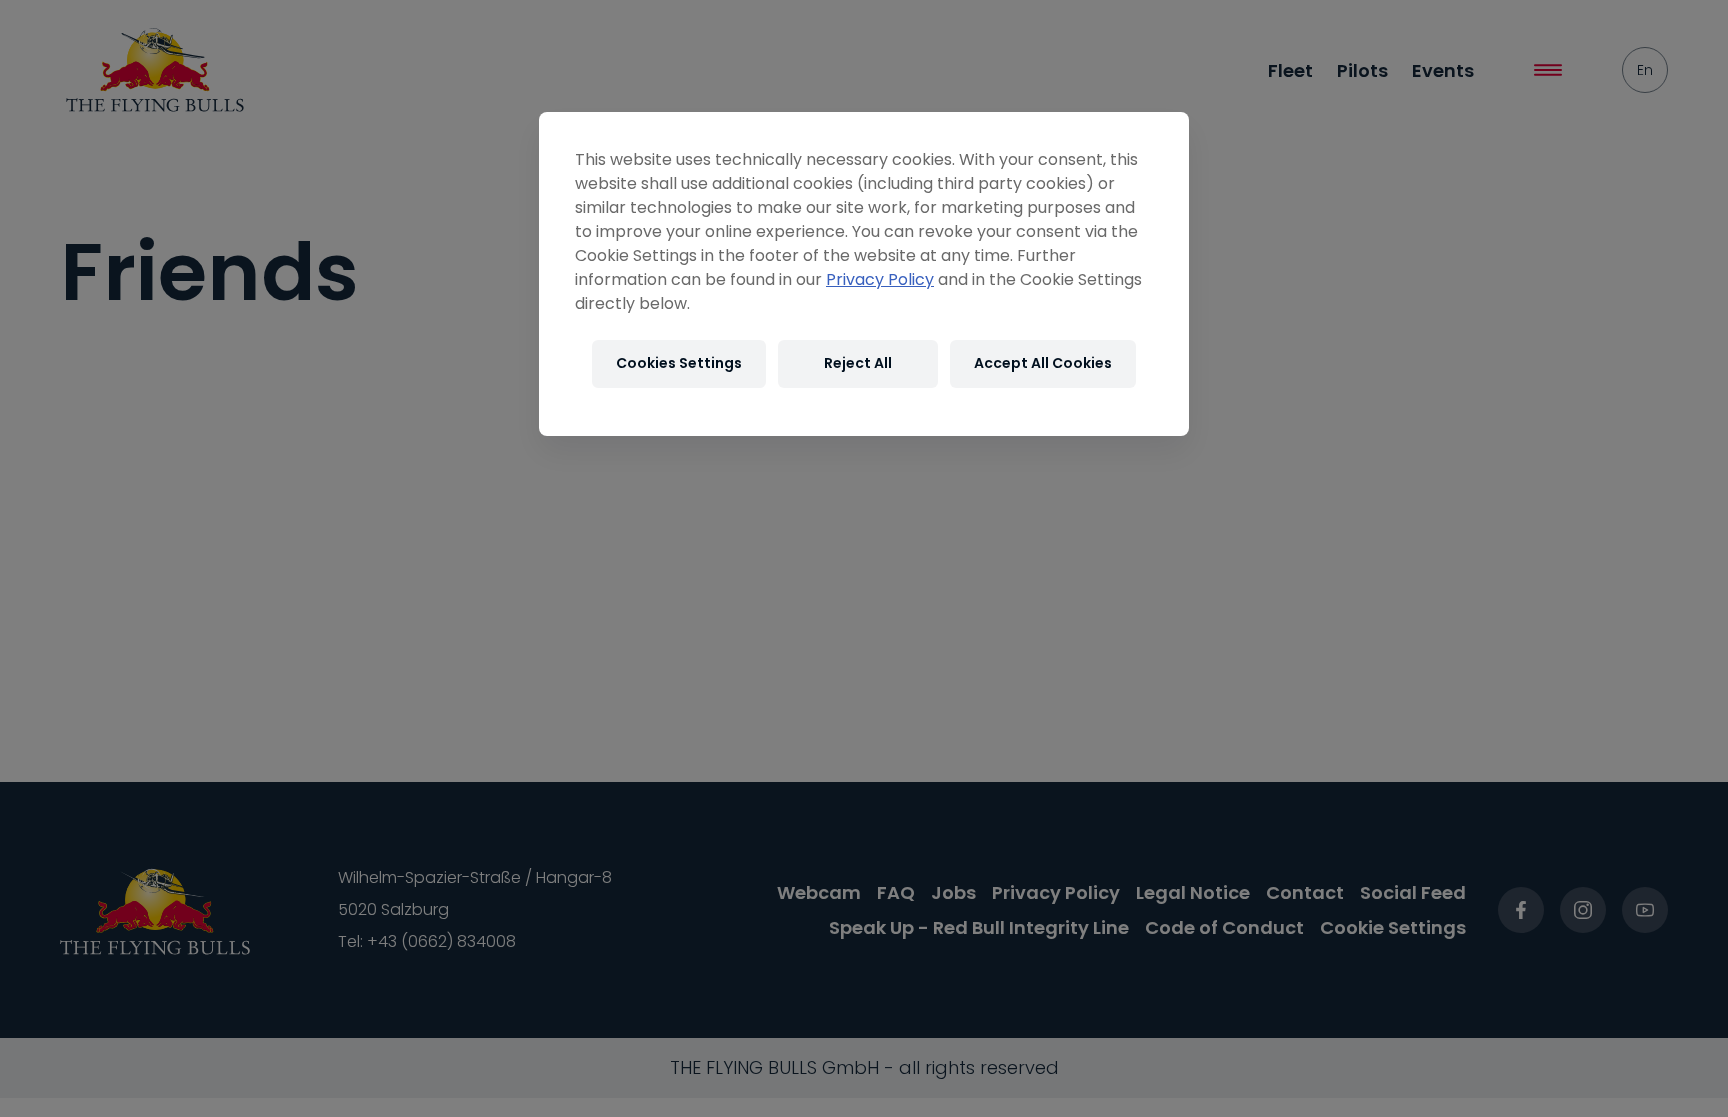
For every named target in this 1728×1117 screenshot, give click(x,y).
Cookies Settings (679, 363)
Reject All (858, 363)
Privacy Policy (880, 279)
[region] (864, 274)
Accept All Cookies (1043, 363)
